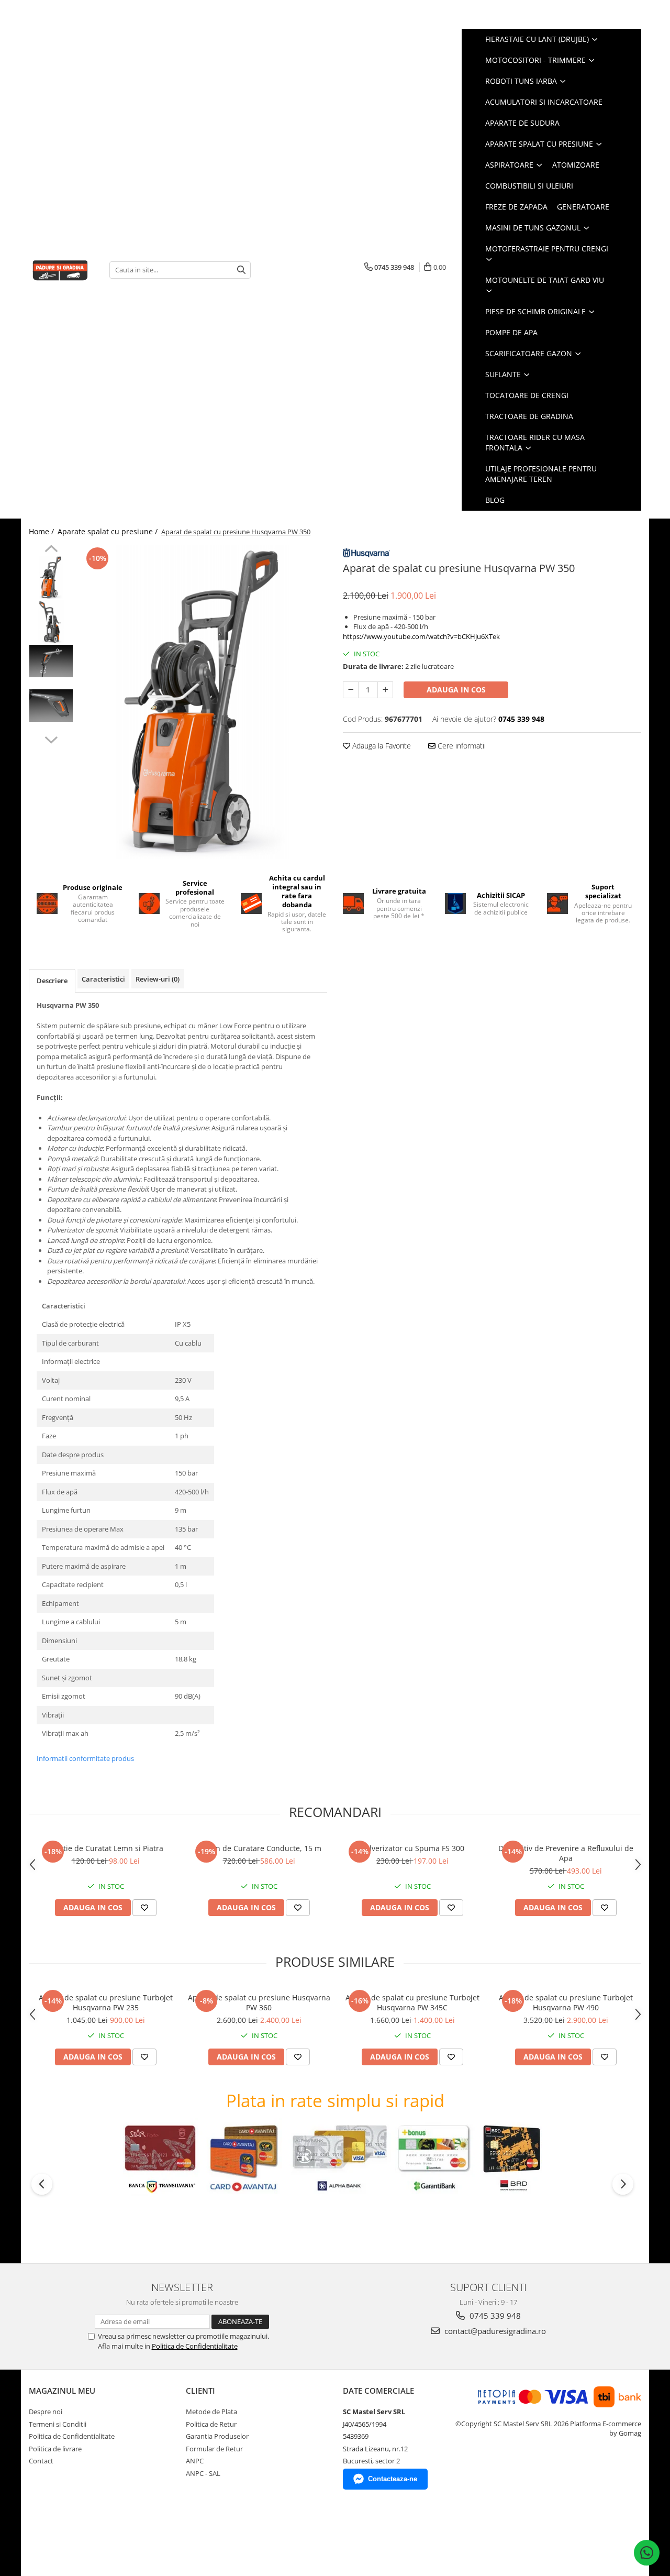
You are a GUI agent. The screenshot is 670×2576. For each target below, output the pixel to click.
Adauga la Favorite (381, 746)
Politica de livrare (55, 2449)
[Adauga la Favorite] (144, 1908)
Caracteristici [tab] (103, 979)
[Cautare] (241, 270)
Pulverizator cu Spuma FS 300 (412, 1848)
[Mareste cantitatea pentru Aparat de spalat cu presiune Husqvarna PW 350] (385, 690)
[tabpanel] (203, 702)
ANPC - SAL (203, 2473)
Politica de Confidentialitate (195, 2346)
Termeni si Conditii (58, 2424)
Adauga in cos (456, 690)
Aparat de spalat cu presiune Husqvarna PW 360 (259, 2002)
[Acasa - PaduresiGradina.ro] (61, 269)
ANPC (195, 2461)
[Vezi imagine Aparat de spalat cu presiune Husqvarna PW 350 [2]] (51, 661)
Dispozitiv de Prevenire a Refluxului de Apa (566, 1853)
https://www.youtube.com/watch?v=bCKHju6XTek (421, 636)
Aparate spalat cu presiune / (109, 531)
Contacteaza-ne (393, 2479)
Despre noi (46, 2412)
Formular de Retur (214, 2449)
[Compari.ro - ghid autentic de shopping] (66, 2535)
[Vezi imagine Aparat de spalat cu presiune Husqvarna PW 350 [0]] (51, 577)
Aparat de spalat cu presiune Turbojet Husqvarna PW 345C (412, 2002)
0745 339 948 (494, 2316)
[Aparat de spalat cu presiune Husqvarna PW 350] (203, 702)
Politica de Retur (211, 2424)
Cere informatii (461, 746)
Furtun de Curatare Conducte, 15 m (259, 1848)
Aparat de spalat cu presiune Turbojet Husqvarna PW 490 (566, 2002)
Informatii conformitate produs (85, 1758)
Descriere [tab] (52, 981)
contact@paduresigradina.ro (494, 2331)
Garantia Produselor (217, 2436)
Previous (51, 550)
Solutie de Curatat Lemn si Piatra (106, 1848)
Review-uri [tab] (158, 979)
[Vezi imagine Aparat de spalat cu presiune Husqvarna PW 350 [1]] (51, 622)
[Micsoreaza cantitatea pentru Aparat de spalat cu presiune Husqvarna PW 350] (351, 690)
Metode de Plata (211, 2412)
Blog (495, 500)
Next (51, 739)
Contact (41, 2461)
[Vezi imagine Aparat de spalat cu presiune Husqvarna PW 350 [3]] (51, 706)
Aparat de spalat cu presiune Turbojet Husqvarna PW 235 (106, 2002)
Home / (42, 531)
